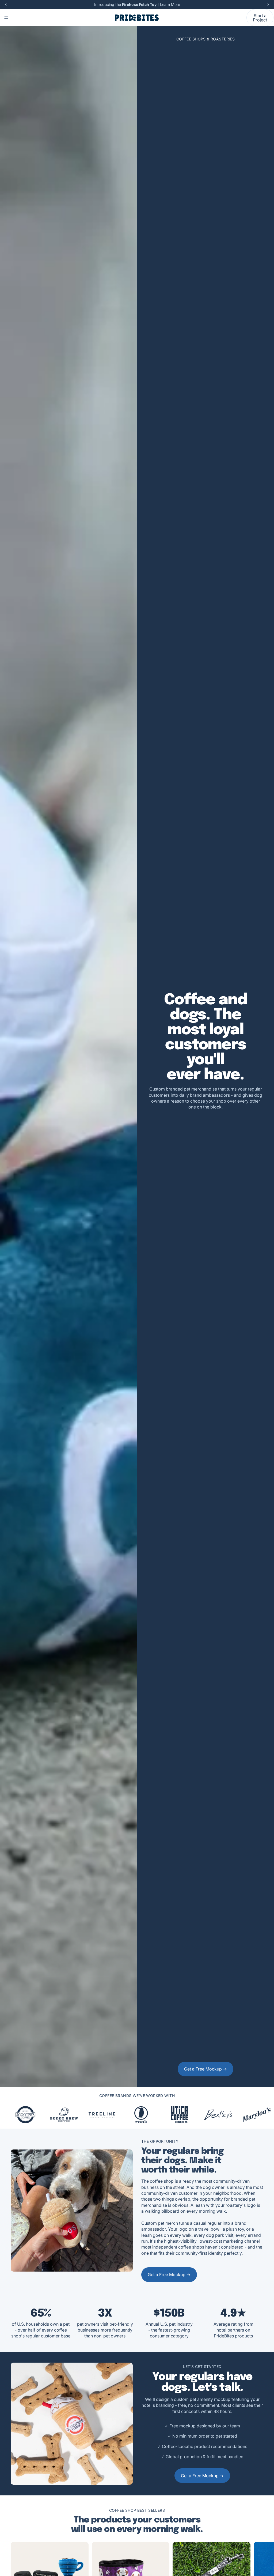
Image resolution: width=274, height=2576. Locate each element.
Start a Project (260, 18)
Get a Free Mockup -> (205, 2069)
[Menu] (6, 18)
